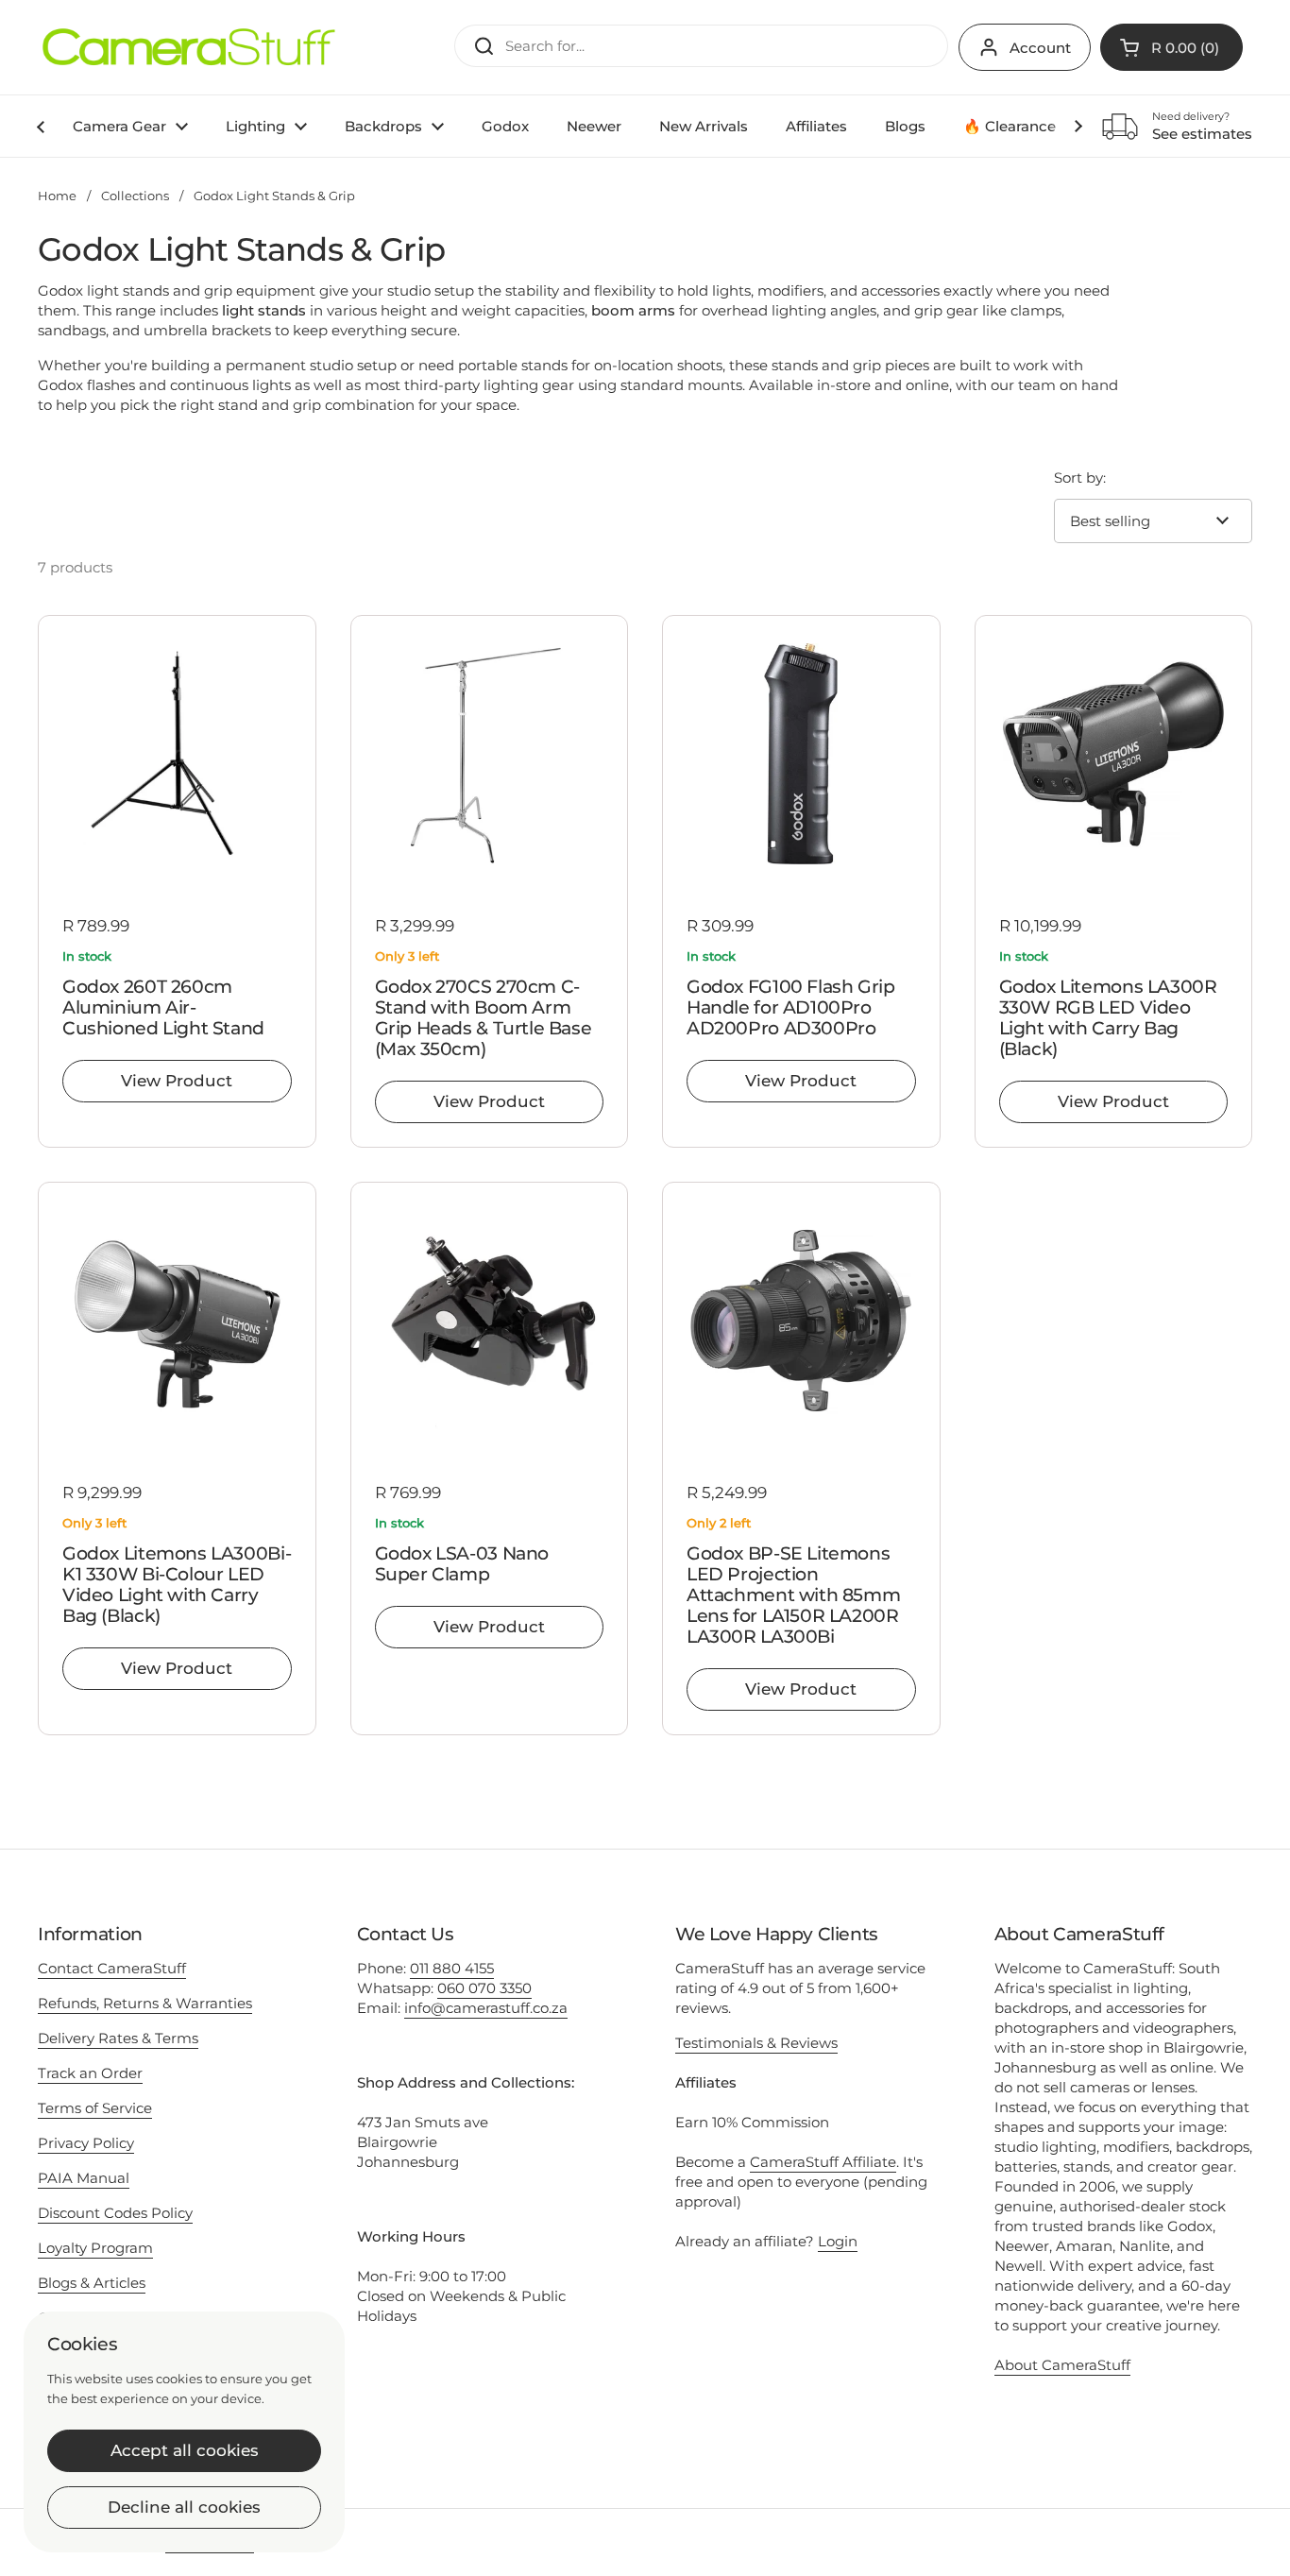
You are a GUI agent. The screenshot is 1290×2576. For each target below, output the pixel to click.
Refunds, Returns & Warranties (145, 2003)
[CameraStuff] (189, 47)
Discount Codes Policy (115, 2213)
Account (1040, 48)
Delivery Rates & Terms (118, 2038)
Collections (135, 196)
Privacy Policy (86, 2143)
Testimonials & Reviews (756, 2043)
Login (838, 2241)
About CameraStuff (1062, 2365)
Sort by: (1080, 478)
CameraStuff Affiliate (823, 2162)
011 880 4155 (452, 1968)
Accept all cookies (185, 2450)
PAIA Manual (84, 2178)
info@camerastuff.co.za (486, 2008)
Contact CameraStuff (112, 1968)
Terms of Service (95, 2108)
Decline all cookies (184, 2507)
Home (57, 196)
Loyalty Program (95, 2248)
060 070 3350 (484, 1988)
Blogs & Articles (92, 2283)
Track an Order (90, 2073)
